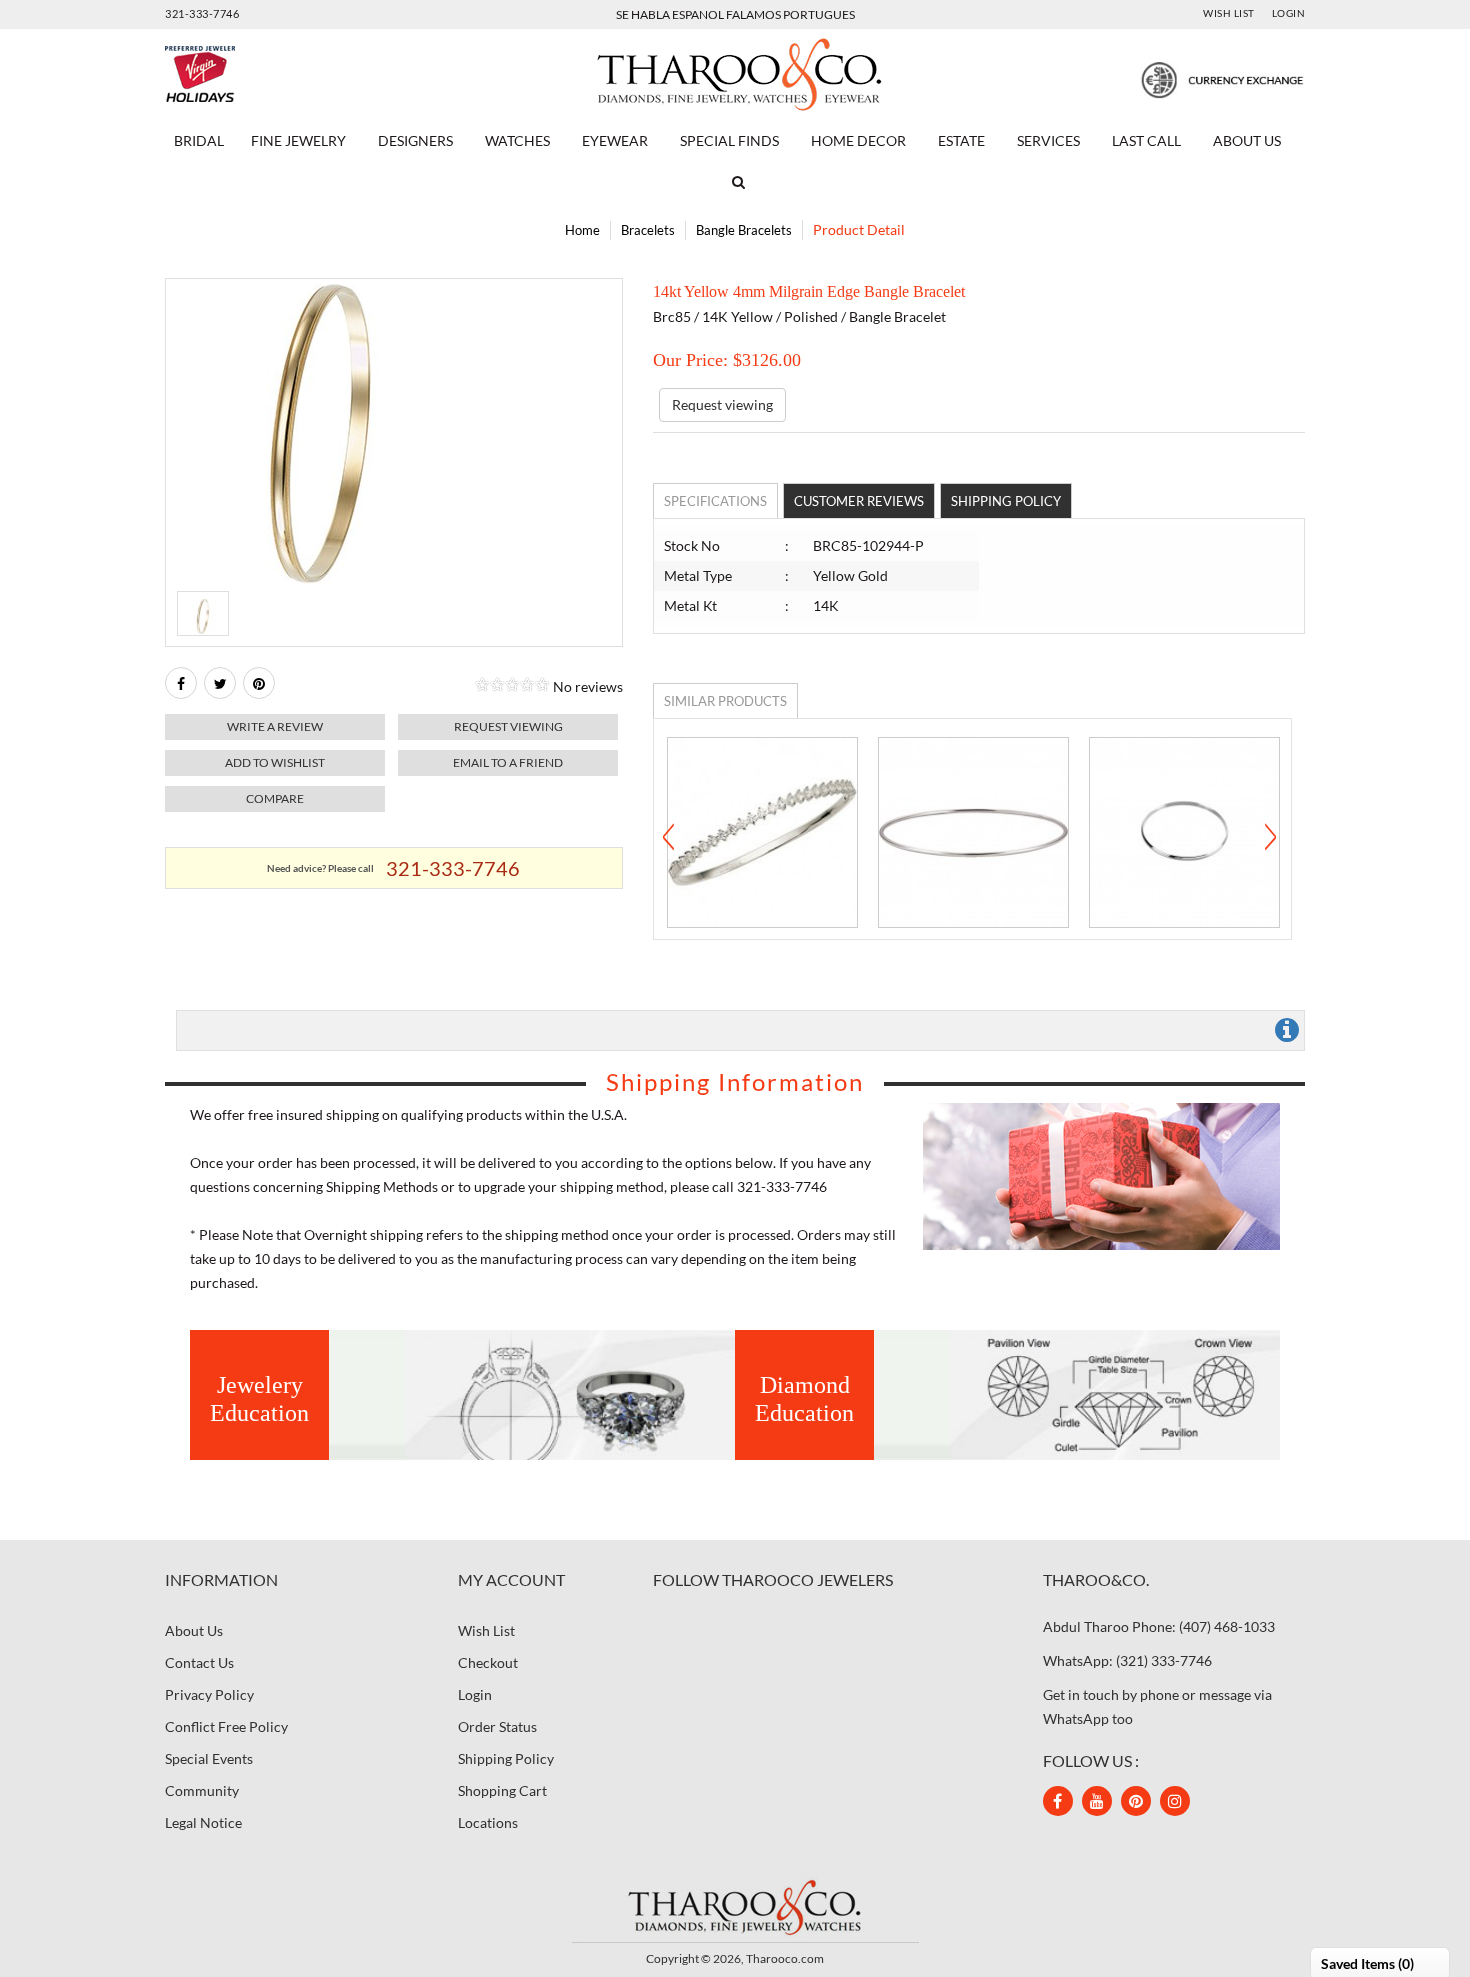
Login (1289, 13)
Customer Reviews (859, 501)
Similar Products (725, 701)
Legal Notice (203, 1822)
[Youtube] (1097, 1801)
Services (1048, 140)
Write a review (275, 726)
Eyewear (615, 140)
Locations (488, 1822)
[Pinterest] (1136, 1801)
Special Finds (729, 140)
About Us (1247, 140)
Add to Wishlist (275, 762)
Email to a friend (508, 762)
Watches (517, 140)
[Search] (735, 182)
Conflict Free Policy (226, 1726)
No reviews (588, 686)
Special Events (209, 1758)
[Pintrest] (259, 683)
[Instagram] (1175, 1801)
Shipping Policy (1006, 501)
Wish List (1229, 13)
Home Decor (858, 140)
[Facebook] (181, 683)
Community (202, 1790)
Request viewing (508, 726)
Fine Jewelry (298, 140)
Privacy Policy (209, 1694)
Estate (961, 140)
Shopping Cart (502, 1790)
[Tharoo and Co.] (735, 1906)
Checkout (488, 1662)
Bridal (199, 140)
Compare (275, 798)
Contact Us (199, 1662)
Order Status (497, 1726)
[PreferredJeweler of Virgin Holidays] (247, 74)
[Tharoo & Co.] (735, 72)
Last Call (1146, 140)
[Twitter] (220, 683)
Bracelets (648, 230)
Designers (415, 140)
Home (582, 230)
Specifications (715, 501)
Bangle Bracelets (744, 230)
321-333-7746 (202, 13)
